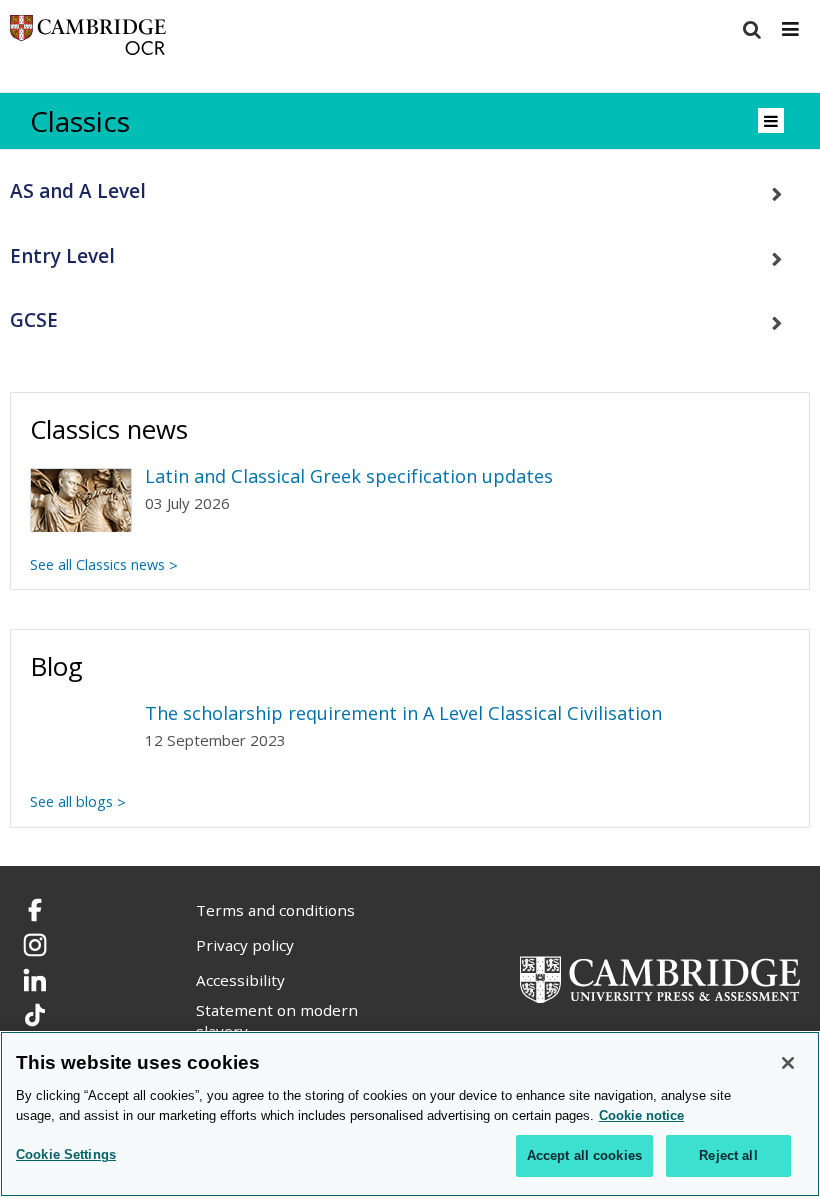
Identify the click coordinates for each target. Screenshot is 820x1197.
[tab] (410, 191)
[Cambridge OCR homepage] (88, 39)
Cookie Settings (66, 1154)
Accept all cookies (584, 1155)
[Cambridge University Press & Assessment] (660, 978)
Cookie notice (641, 1115)
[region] (410, 1114)
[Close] (788, 1063)
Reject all (728, 1155)
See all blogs (71, 801)
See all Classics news (97, 564)
